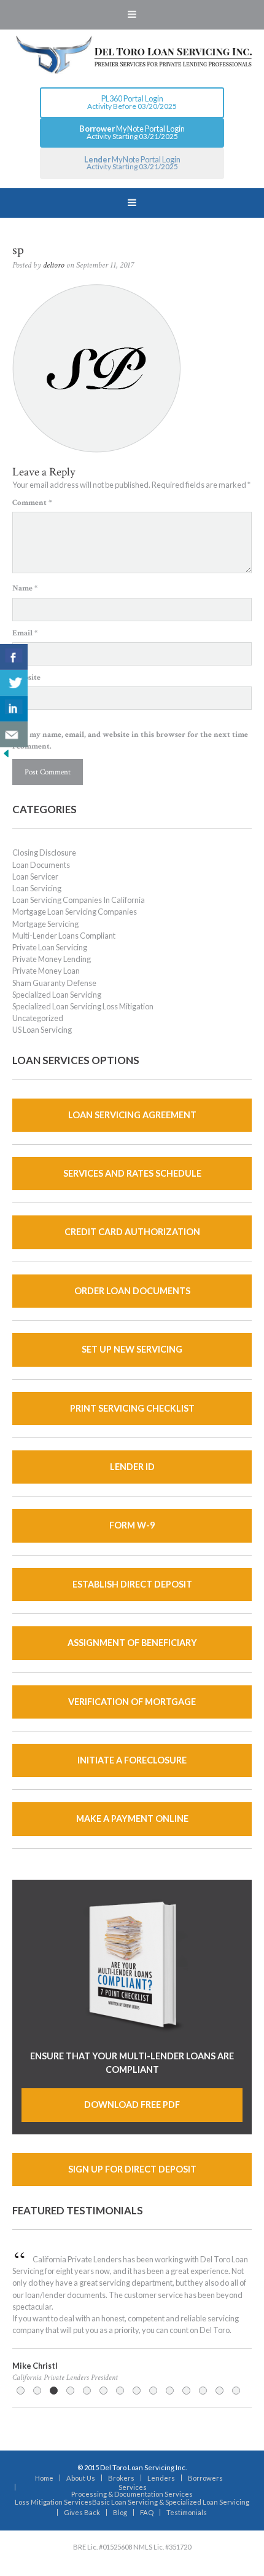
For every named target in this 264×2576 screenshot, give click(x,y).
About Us (81, 2478)
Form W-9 (132, 1525)
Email (25, 633)
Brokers (121, 2478)
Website (26, 677)
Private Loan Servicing (50, 947)
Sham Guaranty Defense (54, 983)
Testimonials (187, 2512)
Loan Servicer (35, 877)
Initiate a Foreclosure (132, 1760)
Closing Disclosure (44, 853)
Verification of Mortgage (132, 1702)
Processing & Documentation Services (132, 2494)
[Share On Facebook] (14, 657)
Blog (120, 2512)
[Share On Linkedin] (14, 709)
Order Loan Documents (132, 1291)
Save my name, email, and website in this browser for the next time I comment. (130, 740)
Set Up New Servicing (132, 1349)
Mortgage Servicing (45, 924)
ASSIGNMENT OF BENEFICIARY (132, 1643)
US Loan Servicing (42, 1030)
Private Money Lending (52, 959)
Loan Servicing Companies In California (79, 900)
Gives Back (82, 2512)
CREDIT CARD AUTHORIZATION (132, 1232)
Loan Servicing (37, 888)
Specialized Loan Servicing (57, 995)
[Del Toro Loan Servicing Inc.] (132, 55)
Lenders (161, 2478)
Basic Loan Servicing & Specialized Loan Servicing (171, 2502)
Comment (32, 503)
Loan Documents (41, 865)
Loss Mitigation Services (53, 2502)
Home (44, 2478)
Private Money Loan (46, 971)
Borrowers (205, 2478)
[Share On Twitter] (14, 683)
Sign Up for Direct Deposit (132, 2169)
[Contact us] (14, 734)
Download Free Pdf (132, 2105)
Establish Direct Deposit (132, 1584)
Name (25, 588)
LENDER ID (132, 1467)
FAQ (147, 2512)
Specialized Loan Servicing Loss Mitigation (83, 1006)
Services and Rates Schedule (132, 1173)
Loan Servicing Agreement (132, 1115)
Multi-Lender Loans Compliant (64, 936)
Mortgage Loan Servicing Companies (75, 912)
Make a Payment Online (132, 1819)
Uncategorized (38, 1018)
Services (133, 2487)
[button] (132, 15)
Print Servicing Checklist (132, 1408)
